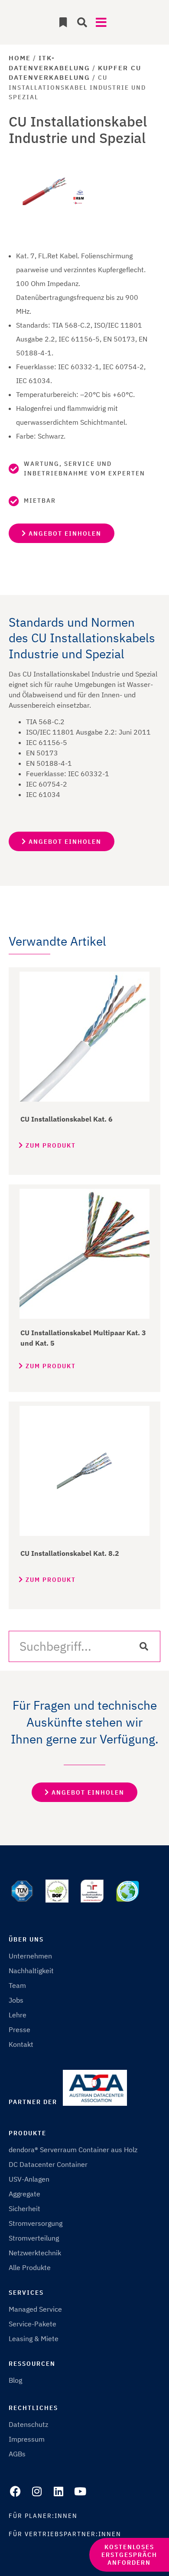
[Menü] (104, 20)
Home (20, 58)
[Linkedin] (58, 2491)
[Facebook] (15, 2491)
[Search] (144, 1646)
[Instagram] (37, 2491)
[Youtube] (80, 2491)
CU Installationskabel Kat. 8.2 (70, 1553)
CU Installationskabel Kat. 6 (67, 1119)
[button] (82, 22)
